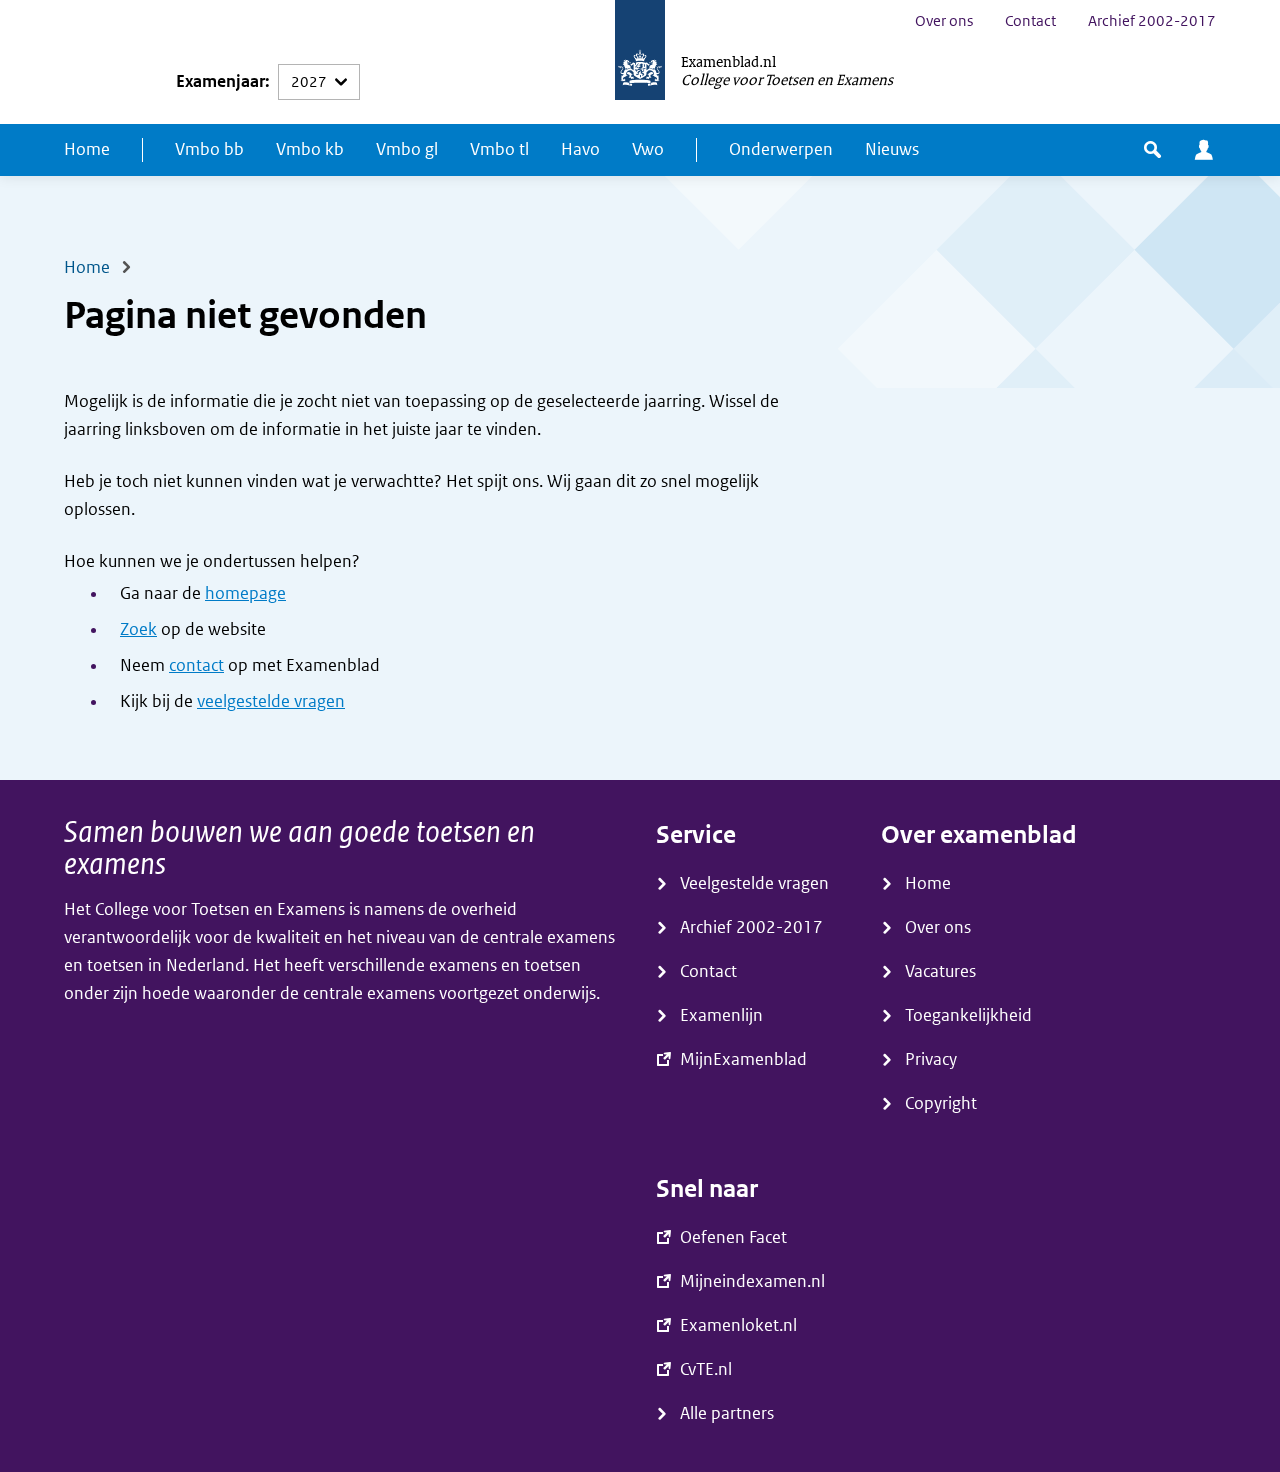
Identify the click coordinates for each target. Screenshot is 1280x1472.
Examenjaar (220, 81)
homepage (245, 593)
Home (87, 149)
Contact (1030, 21)
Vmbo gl (407, 149)
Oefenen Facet (733, 1237)
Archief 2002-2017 (1152, 21)
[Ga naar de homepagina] (640, 62)
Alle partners (727, 1413)
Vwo (648, 149)
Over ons (944, 21)
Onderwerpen (781, 149)
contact (196, 665)
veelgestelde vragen (271, 701)
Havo (580, 149)
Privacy (931, 1059)
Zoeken (1152, 150)
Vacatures (940, 971)
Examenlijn (721, 1015)
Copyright (941, 1103)
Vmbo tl (499, 149)
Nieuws (892, 149)
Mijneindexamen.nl (752, 1281)
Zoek (138, 629)
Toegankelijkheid (968, 1015)
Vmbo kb (310, 149)
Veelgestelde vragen (754, 883)
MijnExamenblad (1204, 150)
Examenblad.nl (728, 61)
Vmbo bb (209, 149)
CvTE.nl (706, 1369)
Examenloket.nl (738, 1325)
